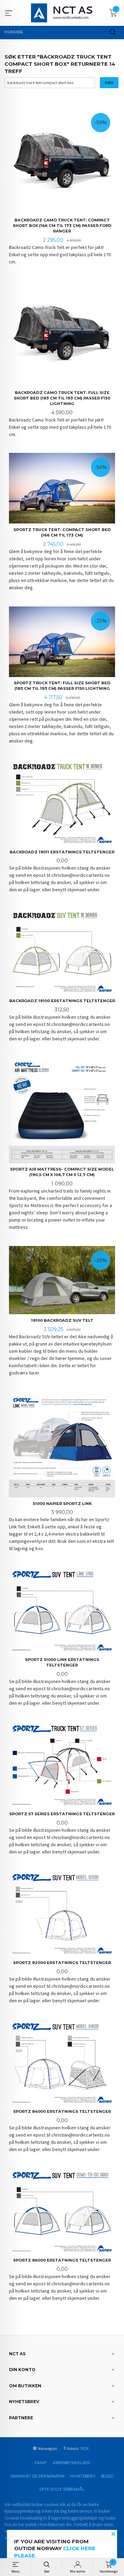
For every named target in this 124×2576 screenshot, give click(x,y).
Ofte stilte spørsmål (62, 2489)
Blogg (107, 2476)
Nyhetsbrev (83, 2476)
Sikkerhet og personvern (37, 2476)
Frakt (41, 2463)
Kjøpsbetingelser (71, 2463)
